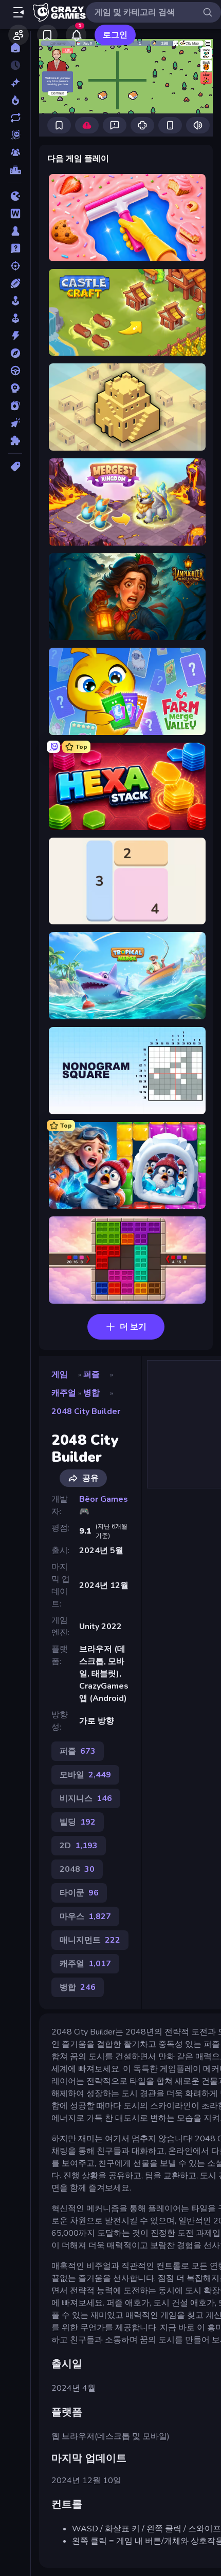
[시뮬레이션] (15, 301)
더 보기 (133, 1327)
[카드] (15, 405)
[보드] (15, 231)
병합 (91, 1393)
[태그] (15, 467)
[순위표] (15, 170)
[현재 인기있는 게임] (15, 100)
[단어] (15, 214)
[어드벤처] (15, 353)
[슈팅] (15, 266)
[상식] (15, 248)
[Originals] (15, 135)
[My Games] (47, 35)
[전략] (15, 388)
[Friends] (19, 35)
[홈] (15, 48)
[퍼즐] (15, 440)
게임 (60, 1374)
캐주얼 (64, 1393)
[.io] (15, 196)
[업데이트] (15, 118)
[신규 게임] (15, 83)
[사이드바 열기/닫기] (19, 12)
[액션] (15, 336)
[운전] (15, 371)
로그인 (115, 35)
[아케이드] (15, 318)
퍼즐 (91, 1374)
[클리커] (15, 423)
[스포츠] (15, 283)
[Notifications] (76, 35)
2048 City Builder (86, 1411)
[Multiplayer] (15, 152)
